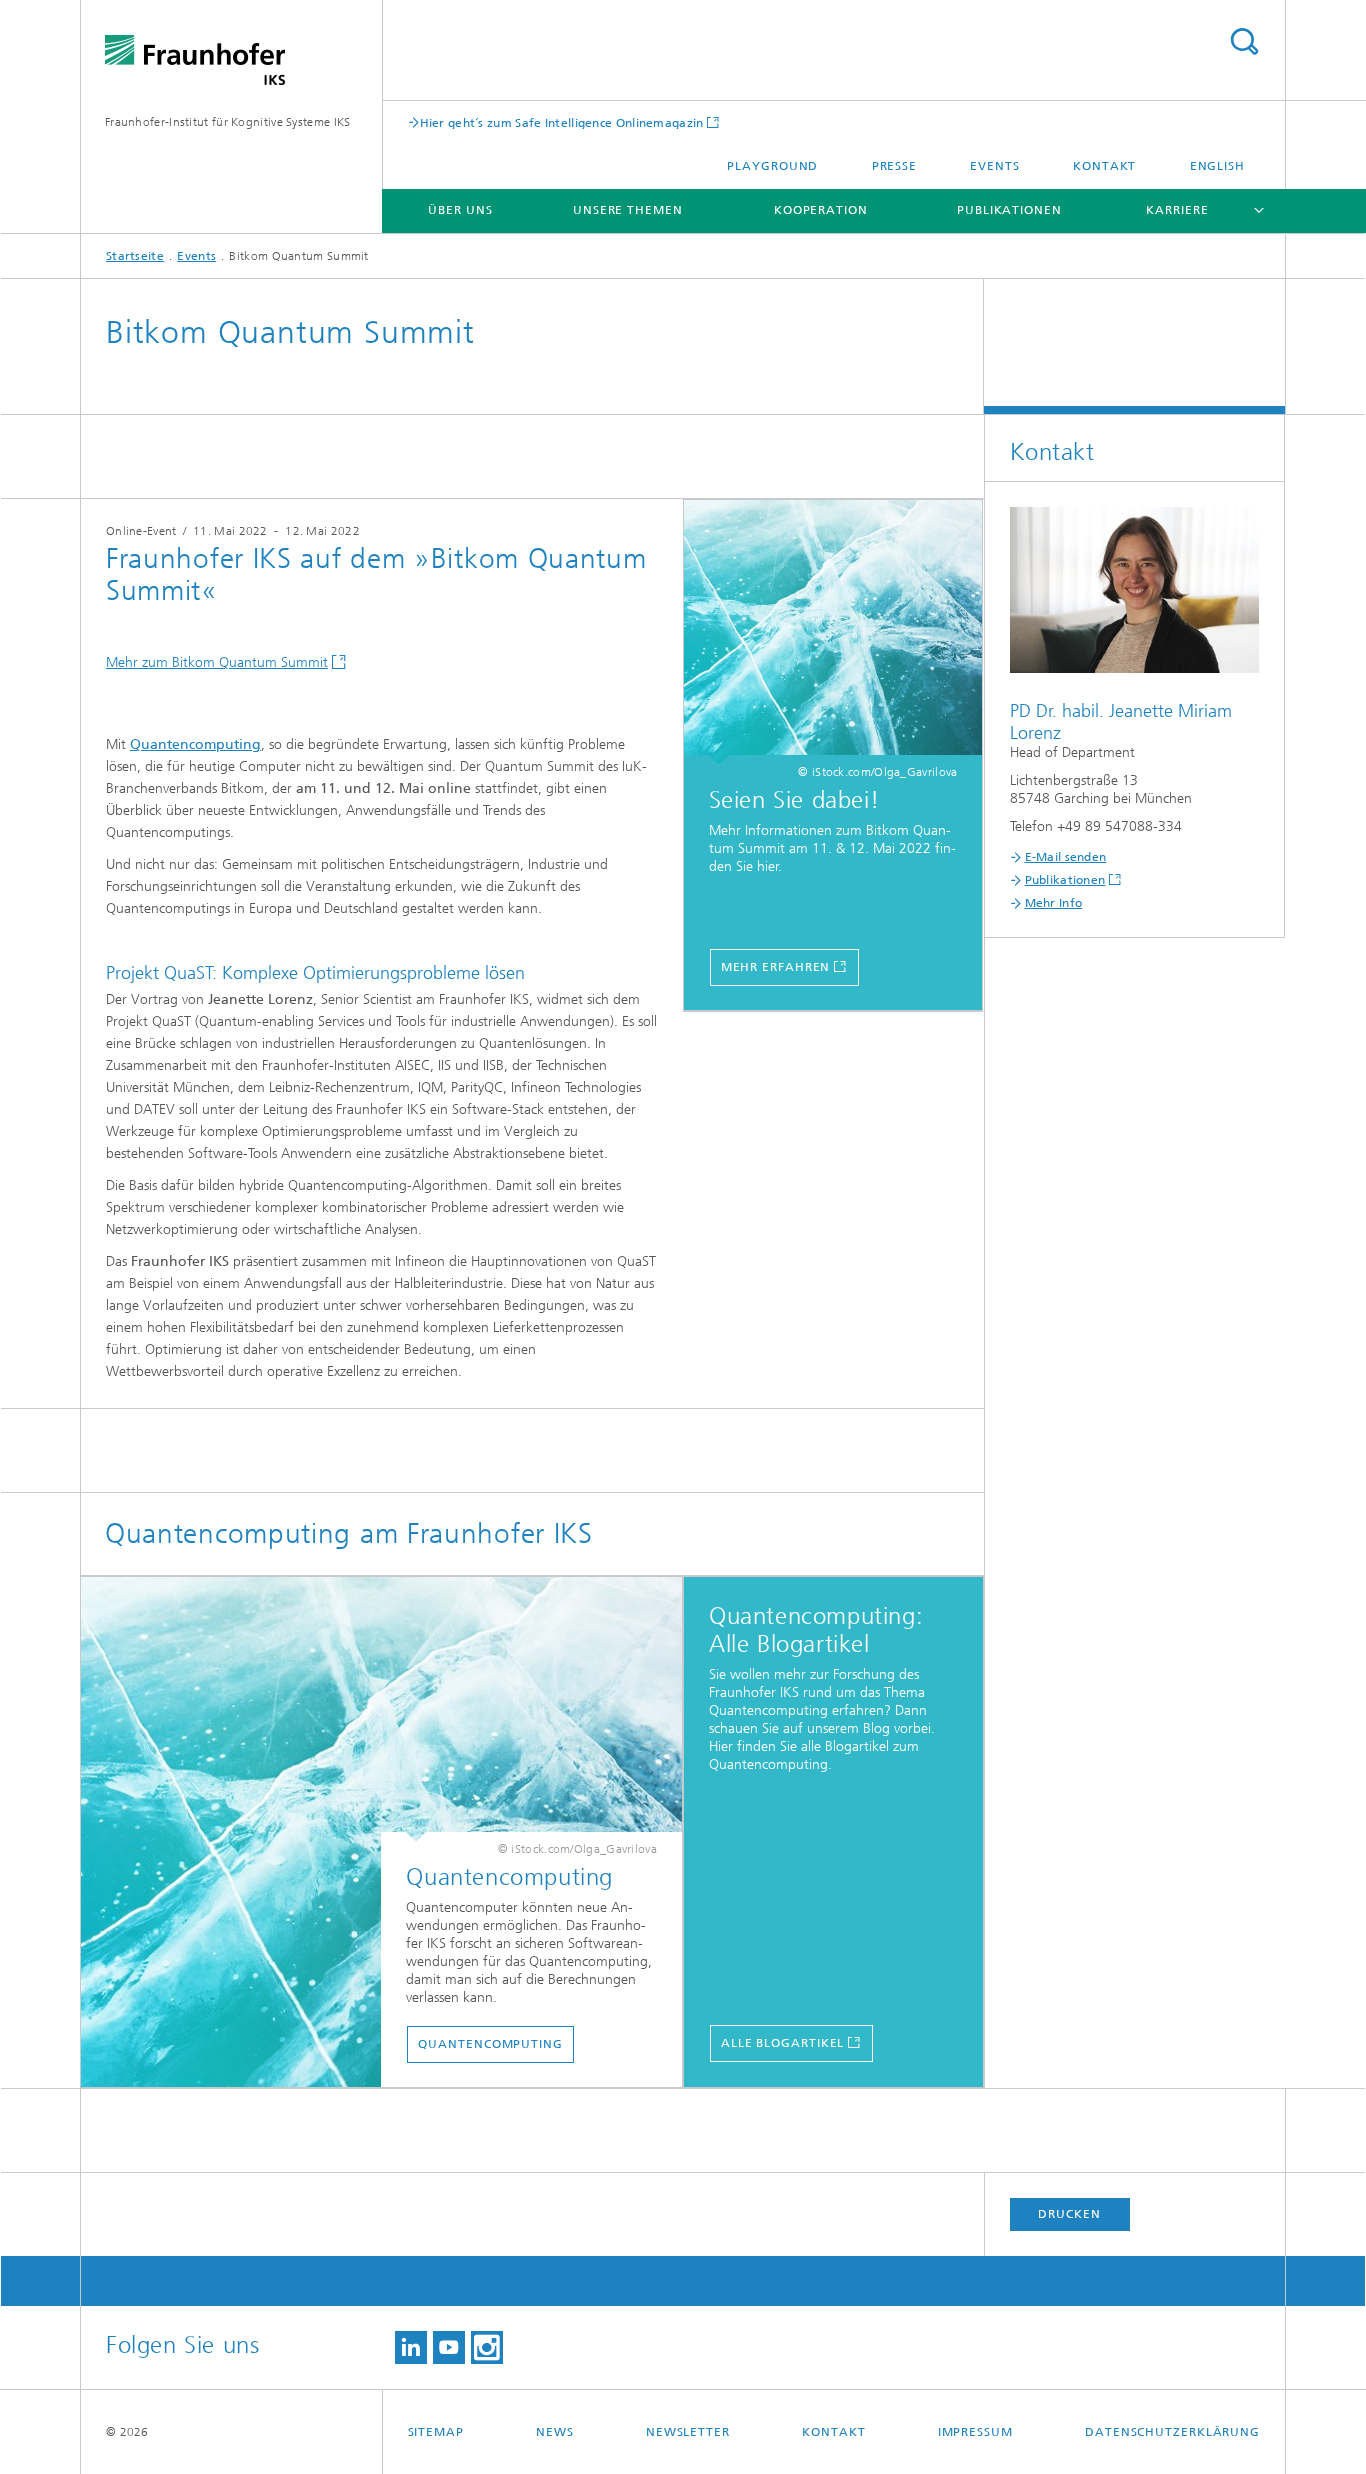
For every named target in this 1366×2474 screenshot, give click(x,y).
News (555, 2432)
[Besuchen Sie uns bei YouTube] (449, 2347)
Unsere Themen (628, 210)
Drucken (1069, 2214)
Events (994, 166)
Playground (772, 166)
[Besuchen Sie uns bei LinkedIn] (411, 2347)
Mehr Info (1054, 903)
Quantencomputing (195, 744)
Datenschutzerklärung (1172, 2432)
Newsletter (688, 2432)
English (1217, 166)
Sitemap (436, 2432)
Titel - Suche (1244, 41)
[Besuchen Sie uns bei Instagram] (487, 2347)
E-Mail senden (1066, 857)
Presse (894, 166)
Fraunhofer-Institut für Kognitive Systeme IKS (228, 122)
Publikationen (1009, 210)
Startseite (135, 256)
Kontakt (1104, 166)
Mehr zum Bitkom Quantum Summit (217, 662)
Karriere (1177, 210)
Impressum (975, 2432)
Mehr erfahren (776, 967)
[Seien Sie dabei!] (833, 632)
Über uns (460, 210)
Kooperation (821, 210)
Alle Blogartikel (782, 2043)
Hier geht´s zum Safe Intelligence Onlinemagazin (562, 122)
